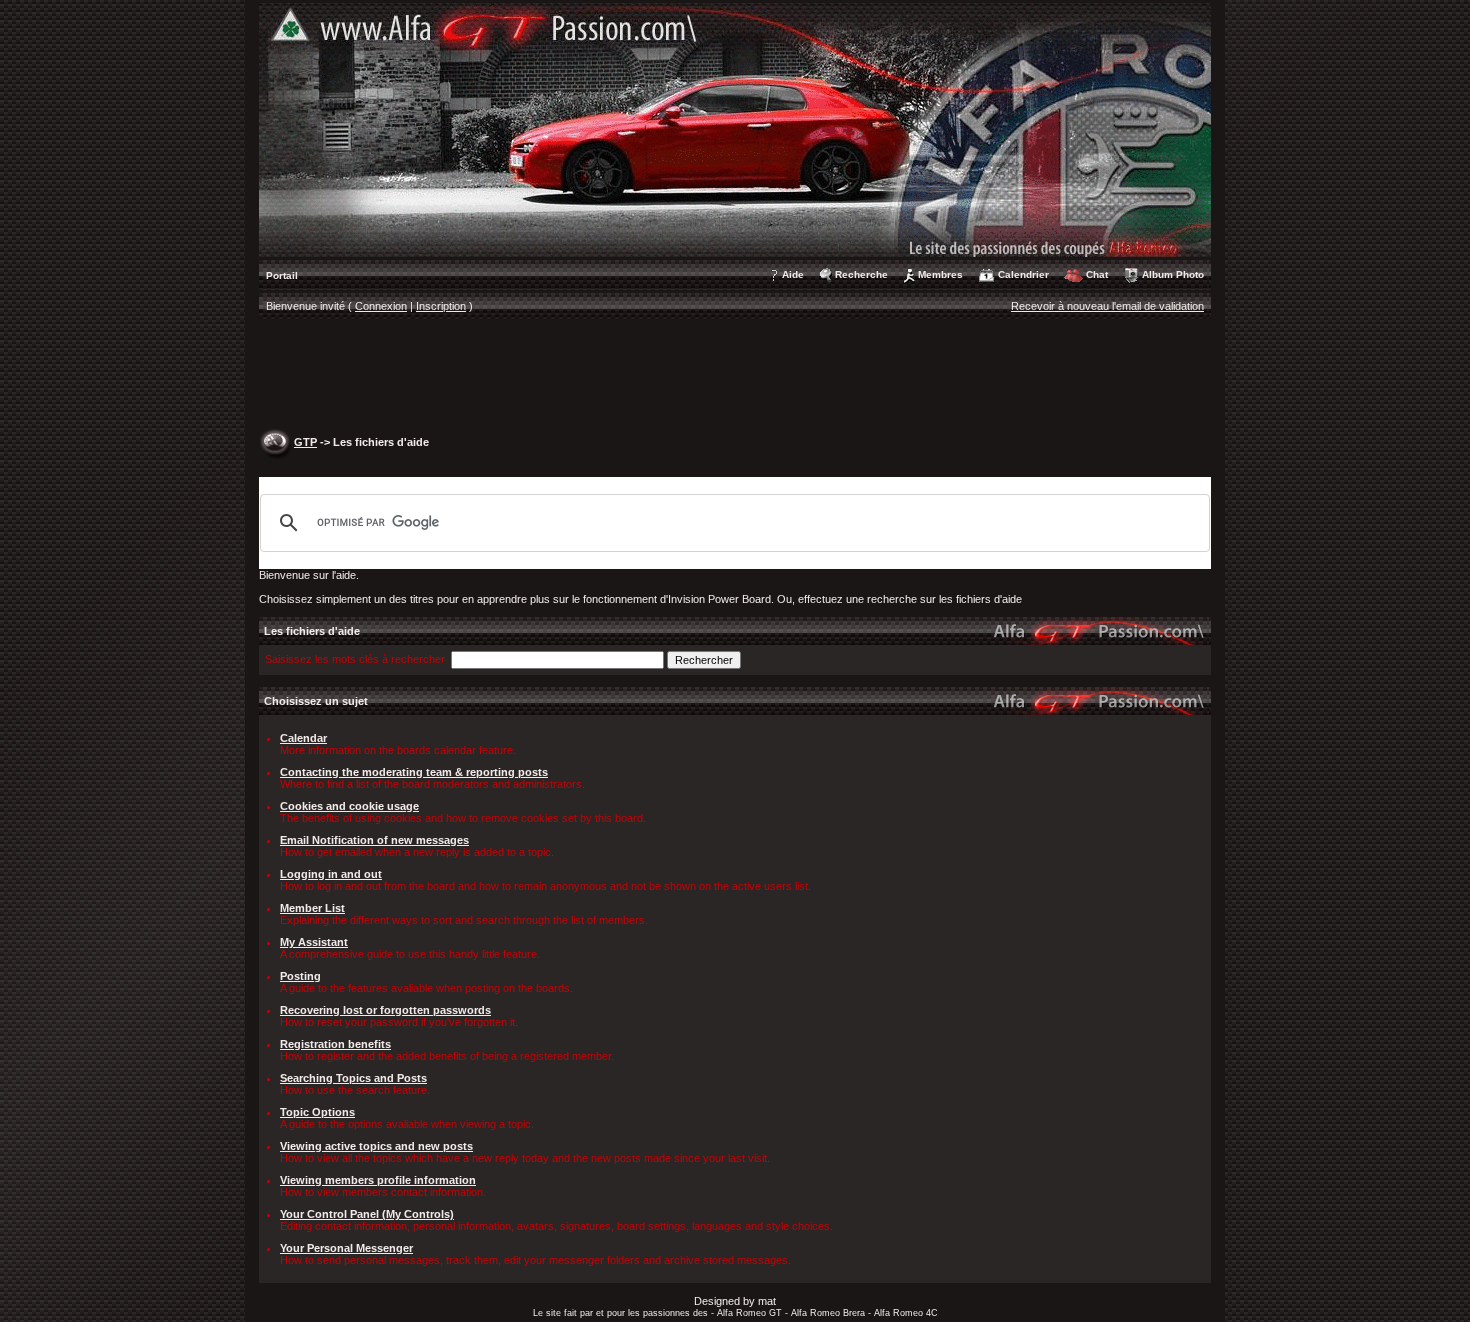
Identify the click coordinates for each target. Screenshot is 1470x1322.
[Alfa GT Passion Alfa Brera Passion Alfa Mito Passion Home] (735, 129)
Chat (1097, 274)
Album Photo (1173, 274)
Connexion (381, 306)
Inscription (441, 306)
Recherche (861, 274)
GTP (305, 442)
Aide (793, 274)
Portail (282, 275)
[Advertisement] (735, 376)
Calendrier (1023, 274)
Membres (940, 274)
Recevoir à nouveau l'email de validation (1107, 306)
